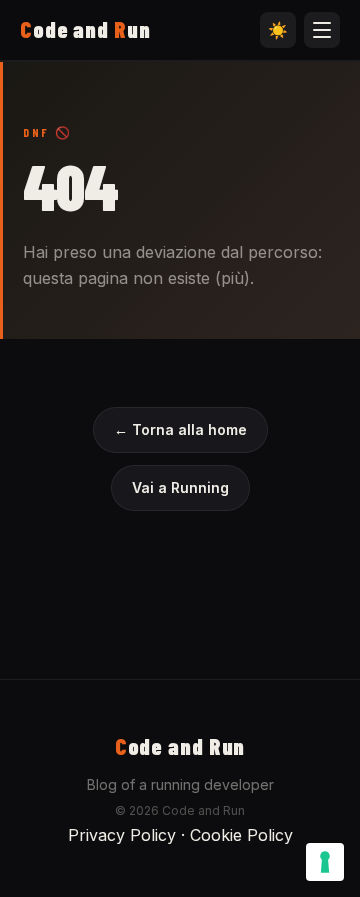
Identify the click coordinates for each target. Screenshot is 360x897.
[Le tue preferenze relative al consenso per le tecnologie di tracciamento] (325, 862)
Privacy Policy (122, 835)
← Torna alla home (180, 429)
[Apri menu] (322, 30)
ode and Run (180, 746)
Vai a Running (180, 487)
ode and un (85, 29)
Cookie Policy (241, 835)
